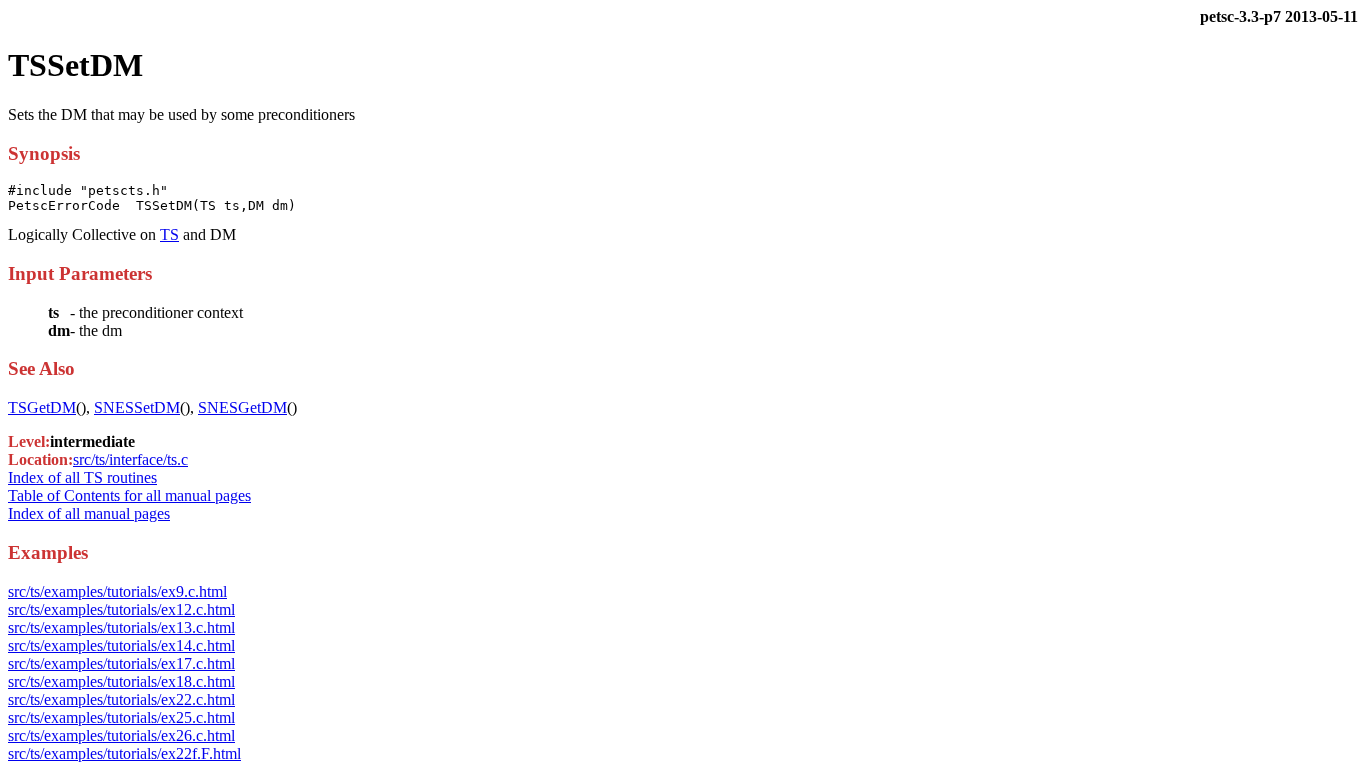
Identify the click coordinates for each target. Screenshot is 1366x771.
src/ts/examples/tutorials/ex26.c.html (121, 735)
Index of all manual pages (89, 513)
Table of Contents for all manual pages (129, 495)
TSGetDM (42, 407)
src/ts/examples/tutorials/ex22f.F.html (124, 753)
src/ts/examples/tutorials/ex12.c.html (121, 609)
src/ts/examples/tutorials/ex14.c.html (121, 645)
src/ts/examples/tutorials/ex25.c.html (121, 717)
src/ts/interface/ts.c (130, 459)
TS (169, 234)
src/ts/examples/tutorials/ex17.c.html (121, 663)
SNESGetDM (242, 407)
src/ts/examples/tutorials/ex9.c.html (117, 591)
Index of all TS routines (82, 477)
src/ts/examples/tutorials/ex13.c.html (121, 627)
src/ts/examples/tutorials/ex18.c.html (121, 681)
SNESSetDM (137, 407)
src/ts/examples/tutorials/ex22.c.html (121, 699)
